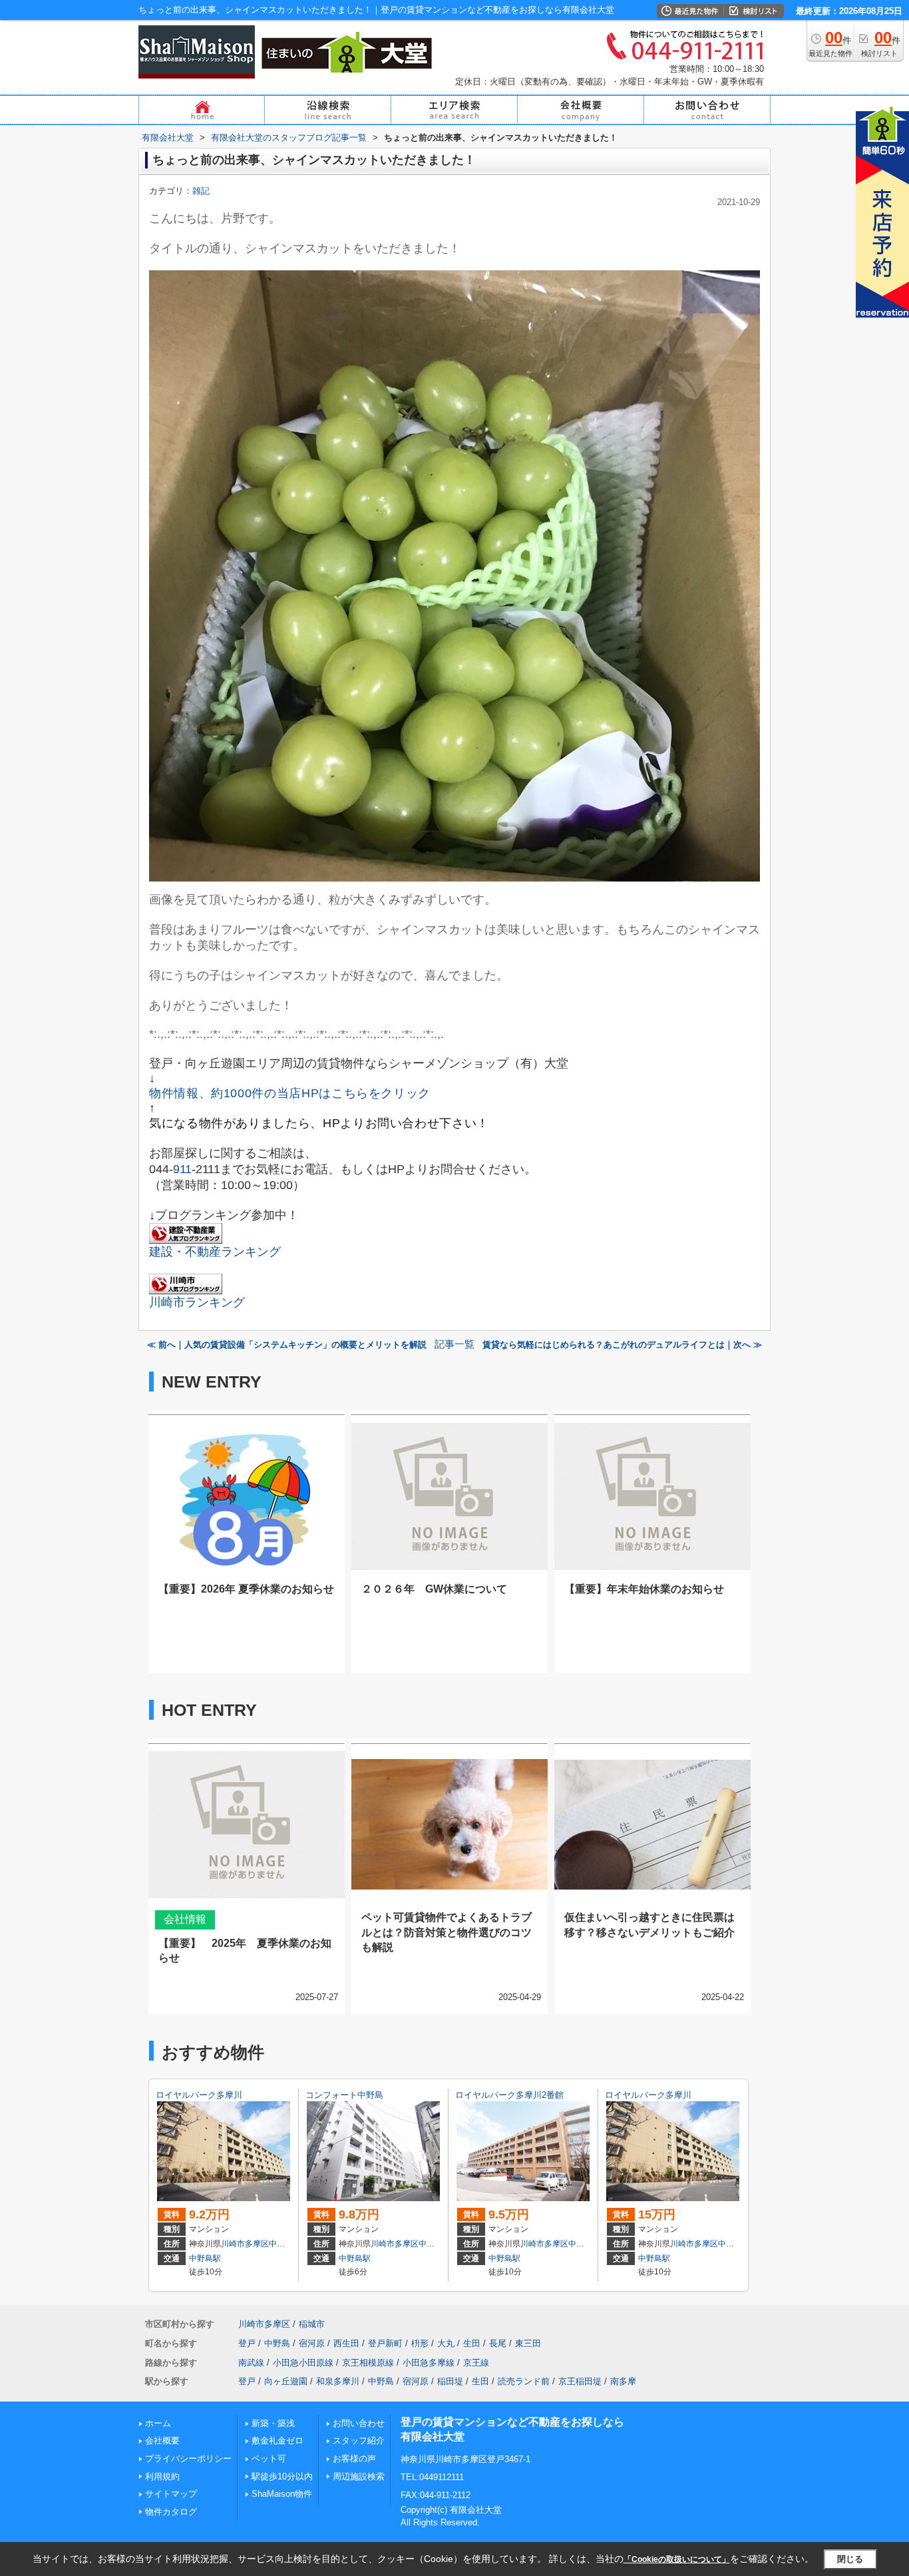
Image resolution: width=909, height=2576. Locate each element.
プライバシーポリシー (188, 2458)
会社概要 (162, 2441)
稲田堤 (450, 2381)
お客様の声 (354, 2458)
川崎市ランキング (197, 1302)
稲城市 (312, 2324)
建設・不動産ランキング (215, 1252)
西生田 (346, 2343)
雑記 (201, 191)
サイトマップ (171, 2494)
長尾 (498, 2343)
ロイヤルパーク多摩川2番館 (509, 2095)
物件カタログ (171, 2512)
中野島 (281, 2244)
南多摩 (623, 2381)
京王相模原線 (368, 2363)
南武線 (251, 2363)
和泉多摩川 (338, 2381)
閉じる (850, 2559)
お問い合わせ (359, 2423)
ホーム (158, 2423)
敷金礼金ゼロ (277, 2441)
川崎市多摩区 (245, 2244)
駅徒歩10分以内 (282, 2476)
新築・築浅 (273, 2423)
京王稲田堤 (580, 2381)
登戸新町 (385, 2343)
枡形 (420, 2343)
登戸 (247, 2343)
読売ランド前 (524, 2381)
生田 (472, 2343)
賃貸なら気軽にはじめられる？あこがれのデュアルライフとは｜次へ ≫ (622, 1345)
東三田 (528, 2343)
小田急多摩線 (429, 2363)
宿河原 (312, 2343)
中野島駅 (205, 2258)
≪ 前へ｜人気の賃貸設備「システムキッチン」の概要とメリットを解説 (287, 1345)
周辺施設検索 (359, 2476)
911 (182, 1169)
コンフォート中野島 (344, 2095)
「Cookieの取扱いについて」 (677, 2559)
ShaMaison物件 (282, 2494)
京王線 (476, 2363)
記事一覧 (454, 1344)
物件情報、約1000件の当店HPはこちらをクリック (290, 1093)
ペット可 (269, 2458)
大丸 (446, 2343)
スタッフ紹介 (359, 2441)
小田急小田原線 (303, 2363)
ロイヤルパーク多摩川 (199, 2095)
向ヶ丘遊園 (286, 2381)
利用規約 (162, 2476)
